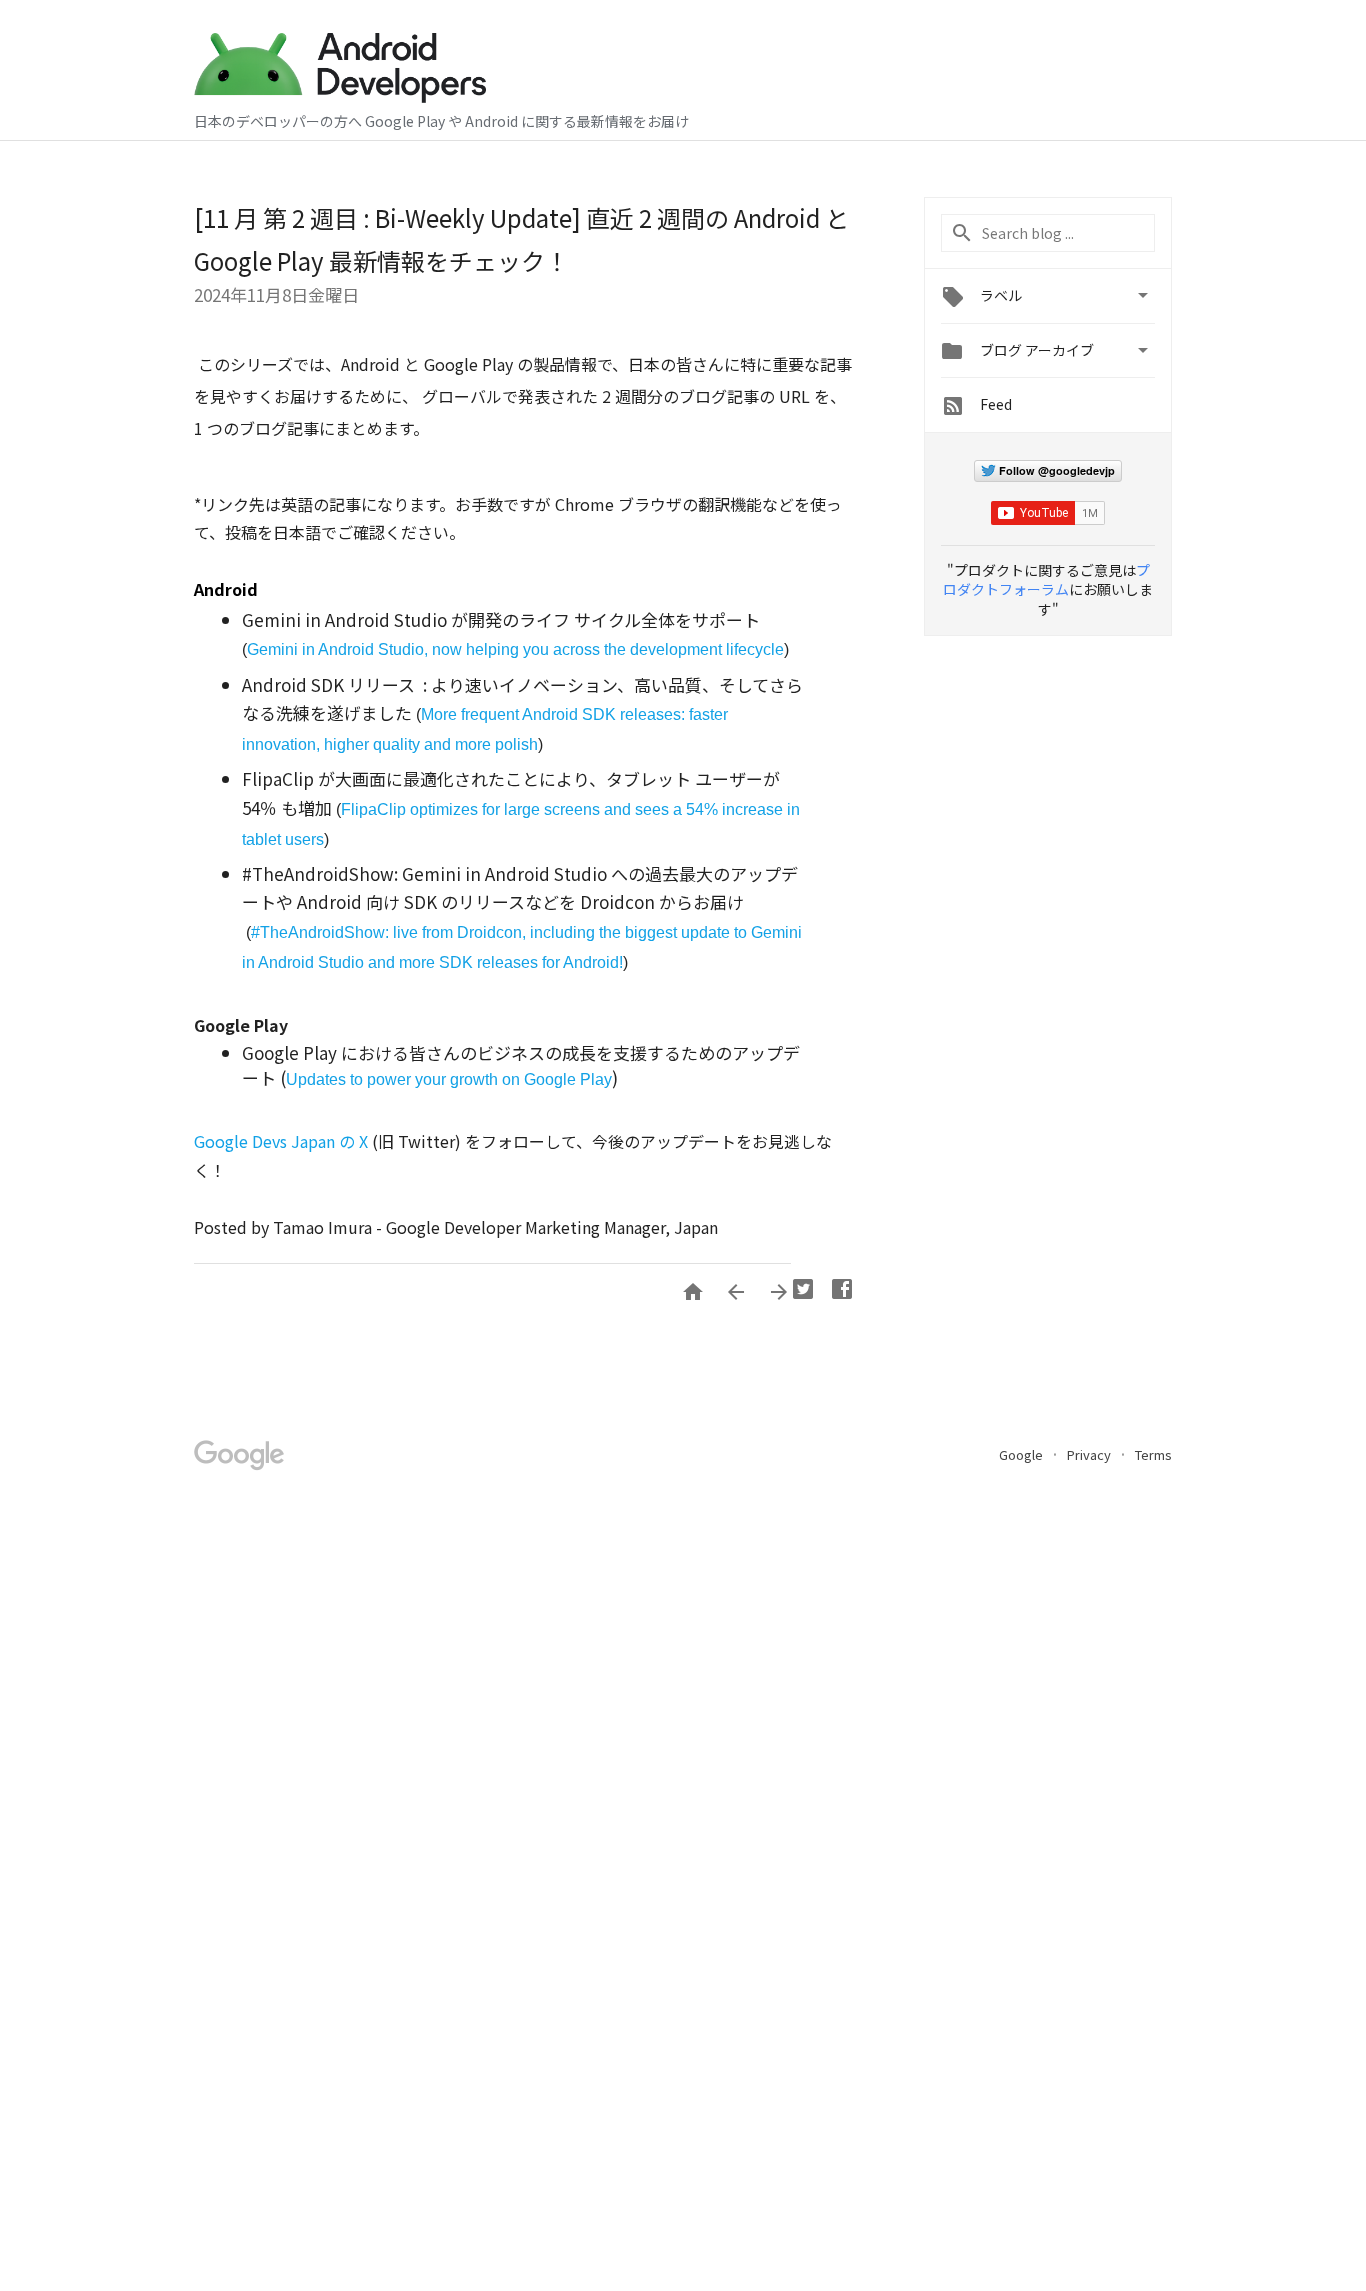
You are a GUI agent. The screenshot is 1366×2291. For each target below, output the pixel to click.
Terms (1153, 1454)
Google (1022, 1454)
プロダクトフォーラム (1046, 580)
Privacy (1090, 1454)
